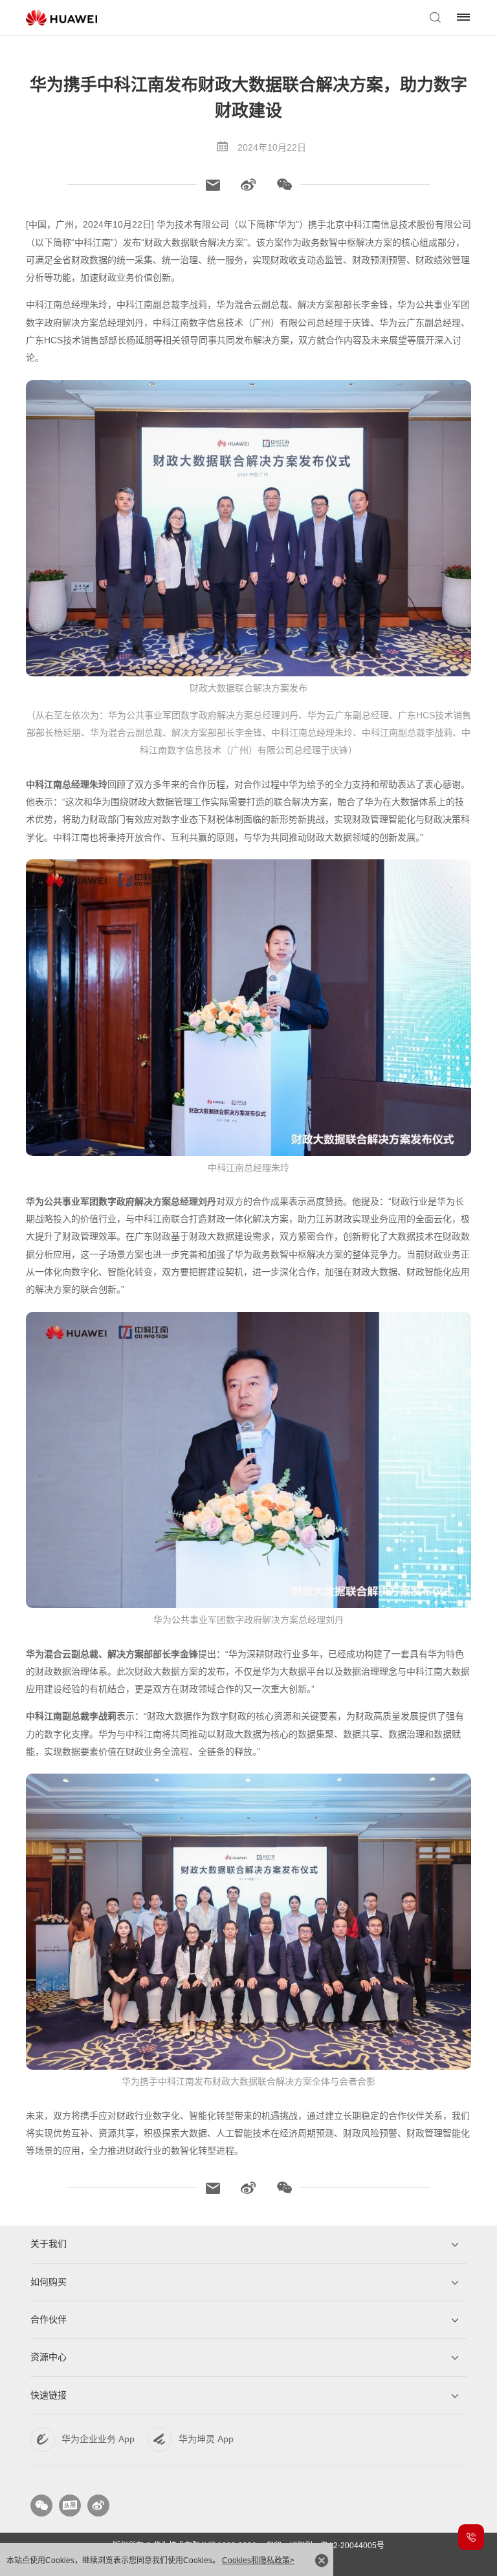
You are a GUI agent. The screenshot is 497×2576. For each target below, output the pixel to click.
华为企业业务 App (98, 2439)
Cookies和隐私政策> (258, 2560)
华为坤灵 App (206, 2439)
